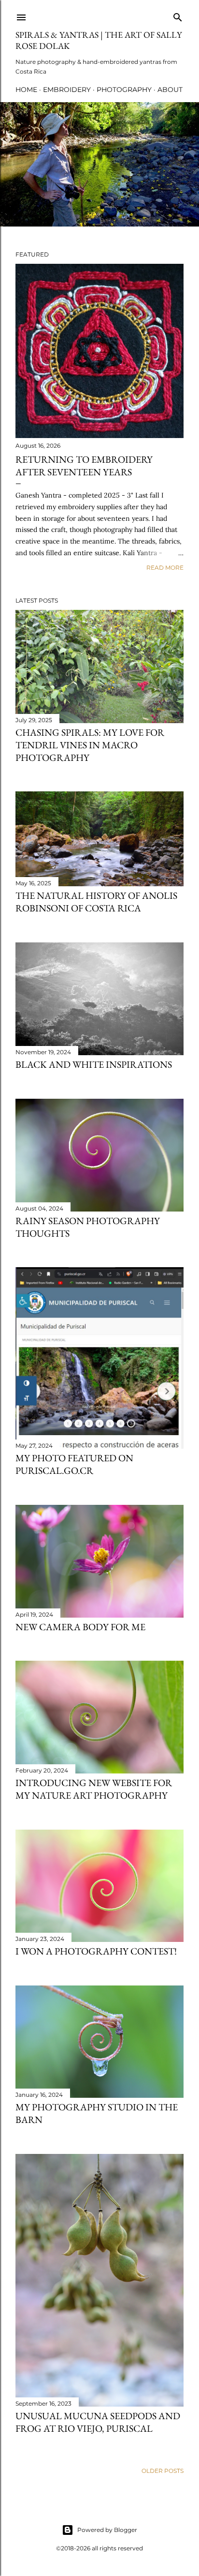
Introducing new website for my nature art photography (94, 1789)
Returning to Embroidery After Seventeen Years (84, 466)
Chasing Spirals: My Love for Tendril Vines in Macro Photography (90, 745)
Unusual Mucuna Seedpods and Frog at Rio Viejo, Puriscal (98, 2422)
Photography (124, 90)
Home (26, 90)
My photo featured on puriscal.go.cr (74, 1464)
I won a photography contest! (96, 1951)
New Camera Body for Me (80, 1627)
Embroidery (67, 90)
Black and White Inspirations (94, 1064)
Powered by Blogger (107, 2530)
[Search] (178, 15)
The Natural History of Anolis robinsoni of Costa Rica (96, 902)
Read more (165, 568)
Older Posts (163, 2471)
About (170, 90)
